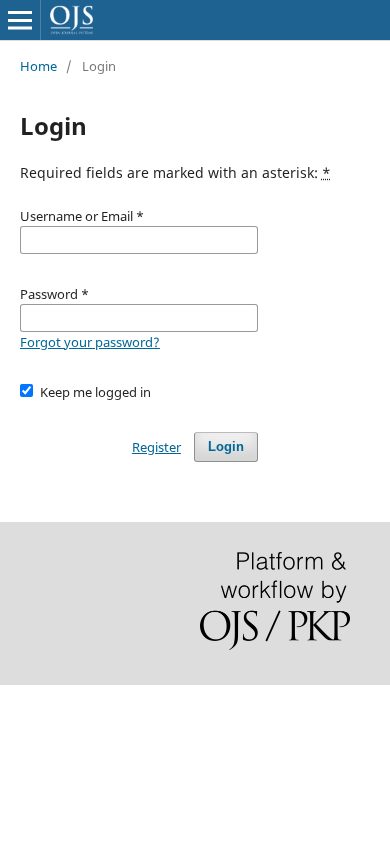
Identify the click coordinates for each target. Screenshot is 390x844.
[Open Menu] (20, 20)
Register (156, 447)
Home (38, 66)
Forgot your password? (90, 342)
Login (226, 446)
